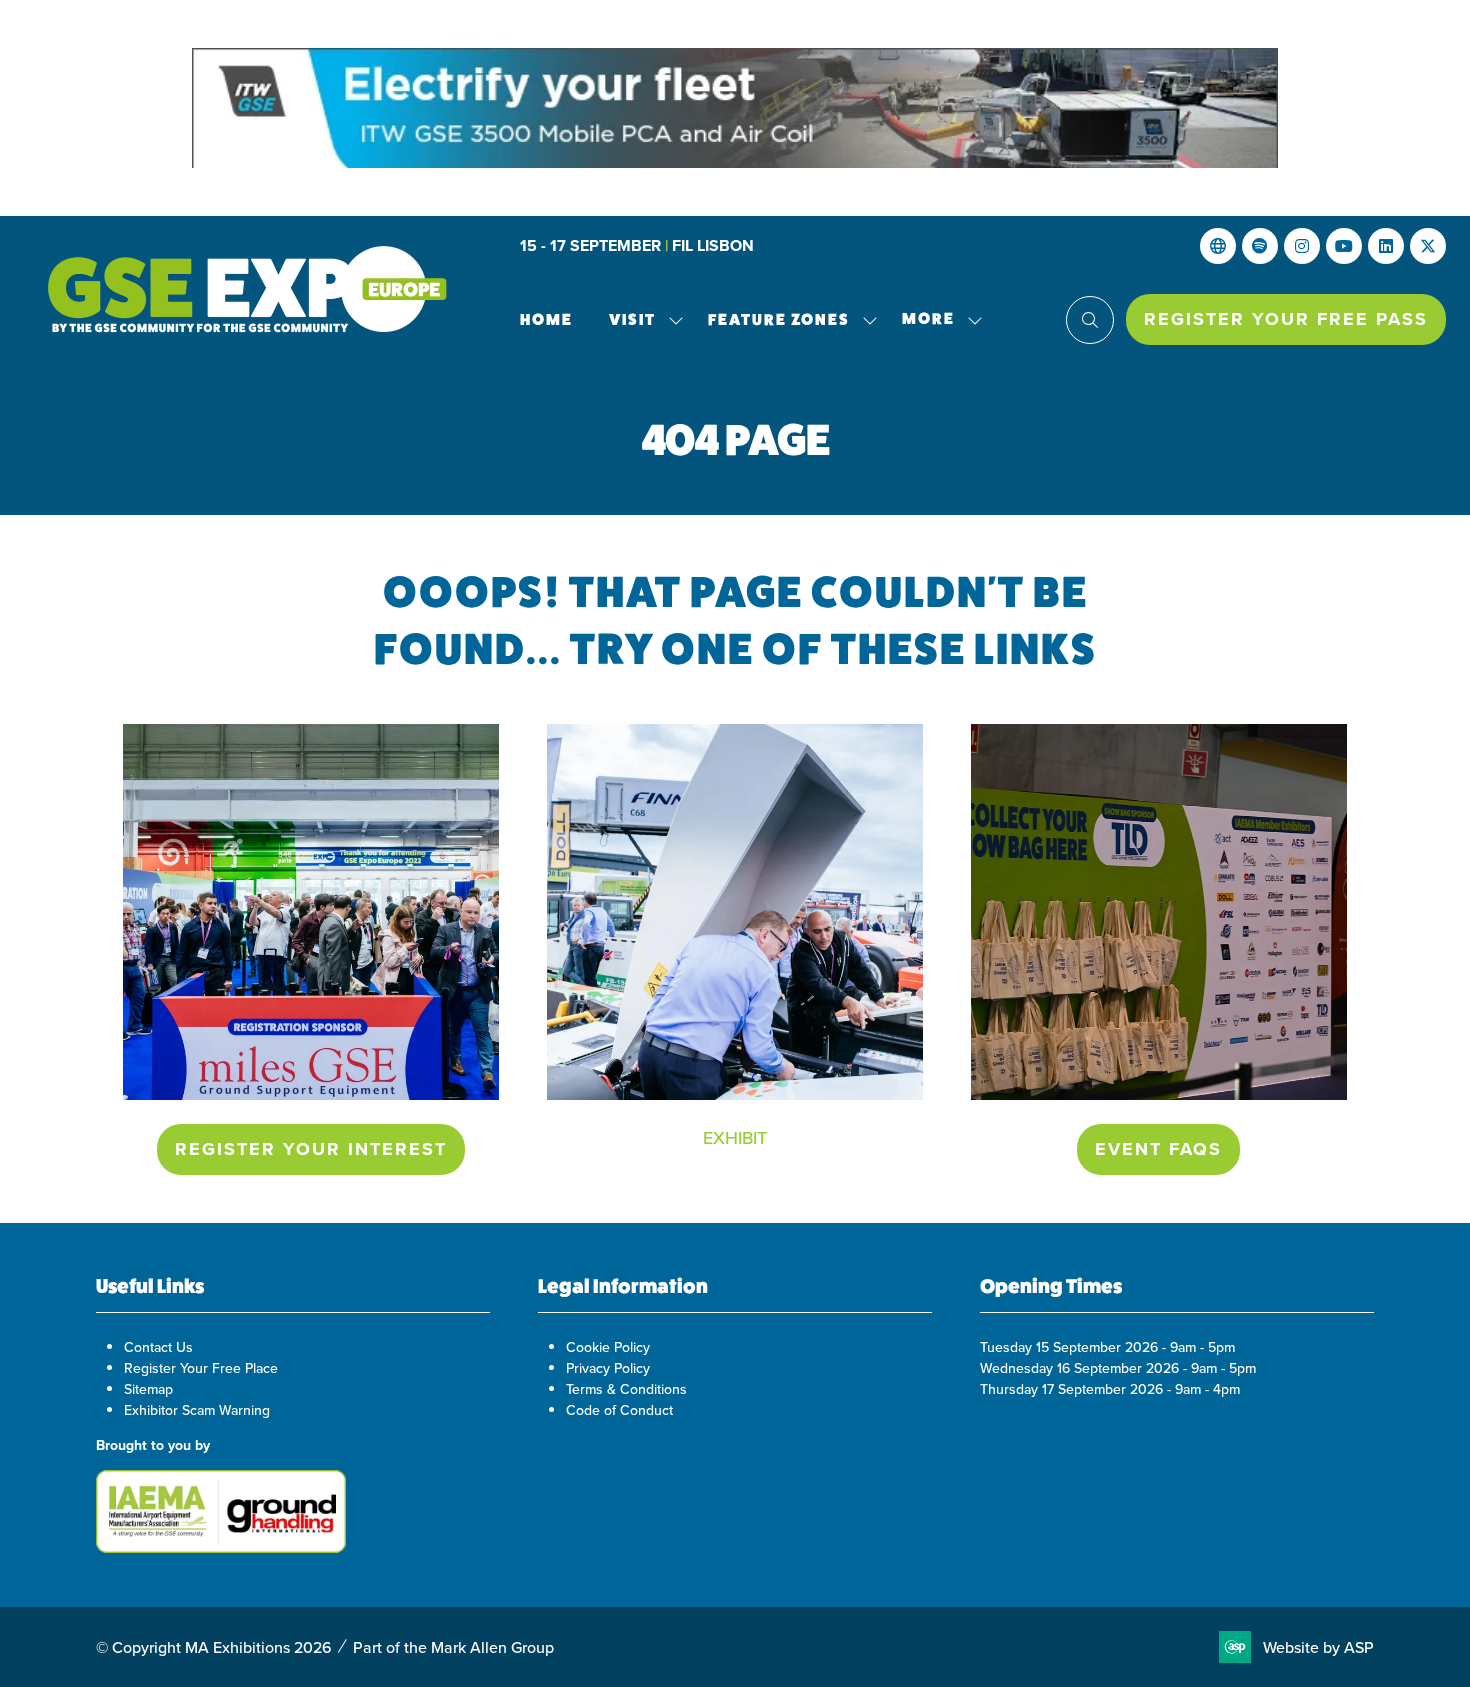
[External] (1218, 246)
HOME (546, 319)
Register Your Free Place (201, 1368)
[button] (936, 319)
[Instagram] (1302, 246)
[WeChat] (1260, 246)
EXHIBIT (735, 1137)
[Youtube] (1344, 246)
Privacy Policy (608, 1368)
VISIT (632, 319)
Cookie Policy (608, 1347)
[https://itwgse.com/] (735, 108)
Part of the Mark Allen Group (453, 1647)
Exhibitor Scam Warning (197, 1410)
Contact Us (158, 1347)
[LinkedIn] (1386, 246)
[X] (1428, 246)
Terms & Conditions (626, 1389)
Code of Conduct (619, 1410)
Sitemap (148, 1389)
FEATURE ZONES (779, 319)
